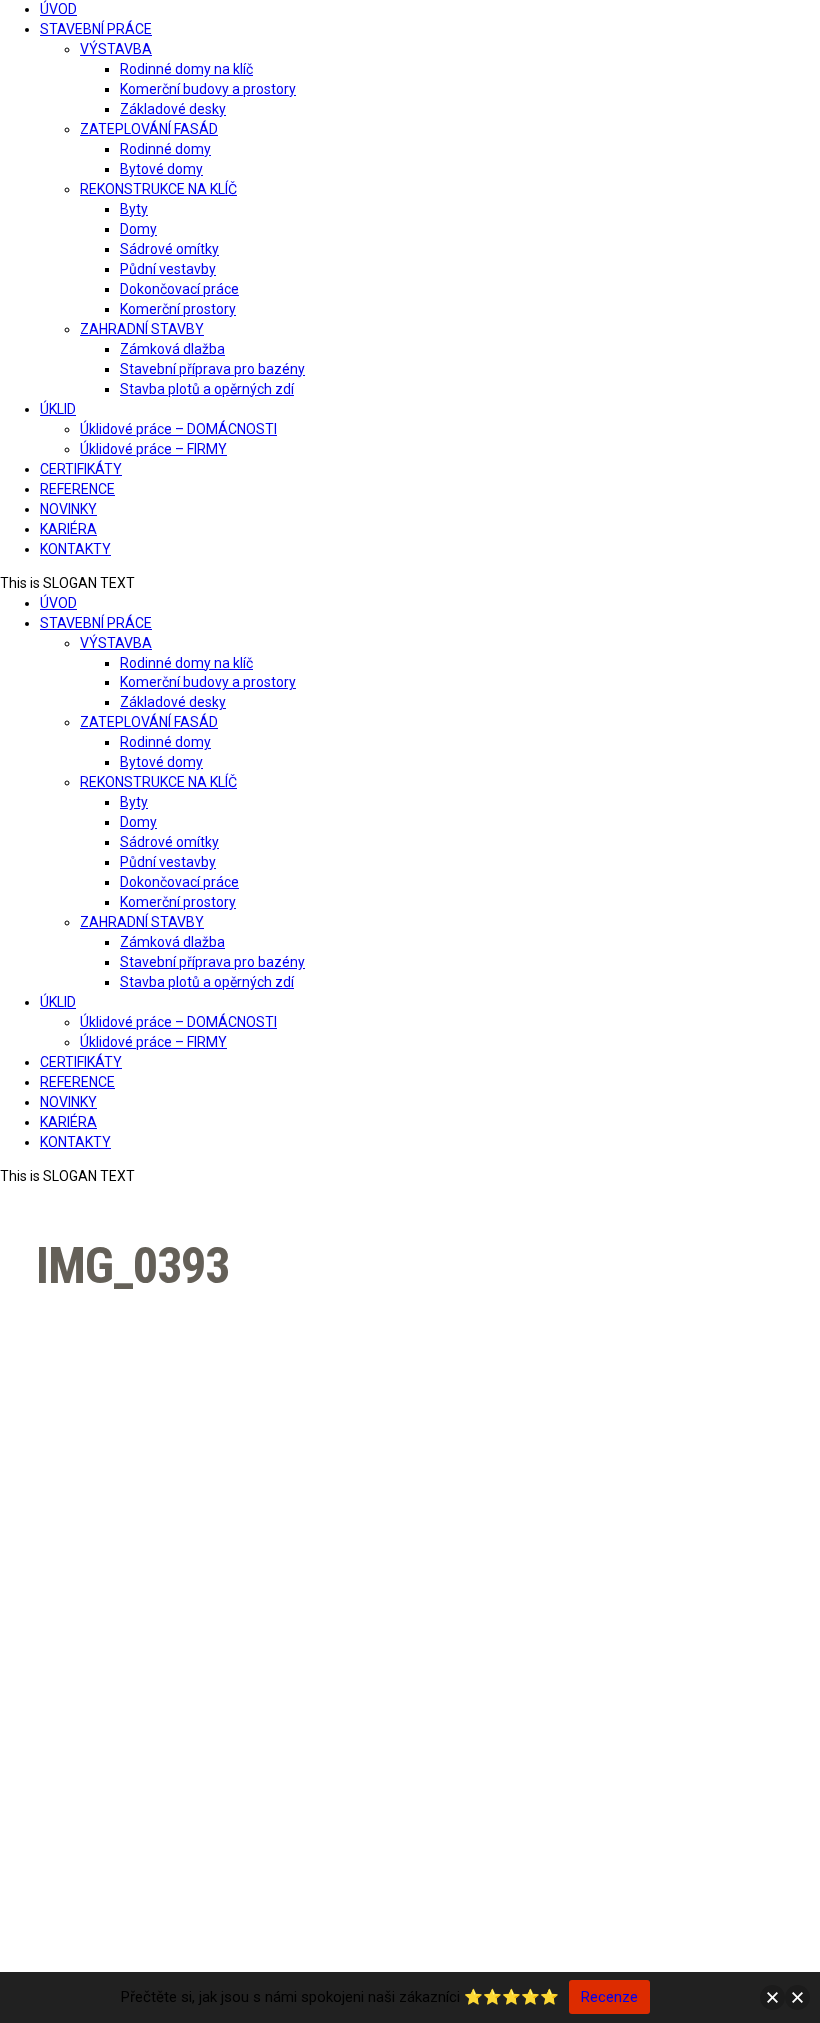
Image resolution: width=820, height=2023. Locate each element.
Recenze (609, 1997)
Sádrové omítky (169, 249)
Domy (138, 229)
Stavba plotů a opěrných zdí (207, 389)
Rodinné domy (165, 149)
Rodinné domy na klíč (186, 69)
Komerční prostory (178, 309)
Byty (134, 209)
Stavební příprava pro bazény (212, 369)
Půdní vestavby (168, 269)
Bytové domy (161, 169)
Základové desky (173, 109)
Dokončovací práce (179, 289)
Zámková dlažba (172, 349)
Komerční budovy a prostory (208, 89)
